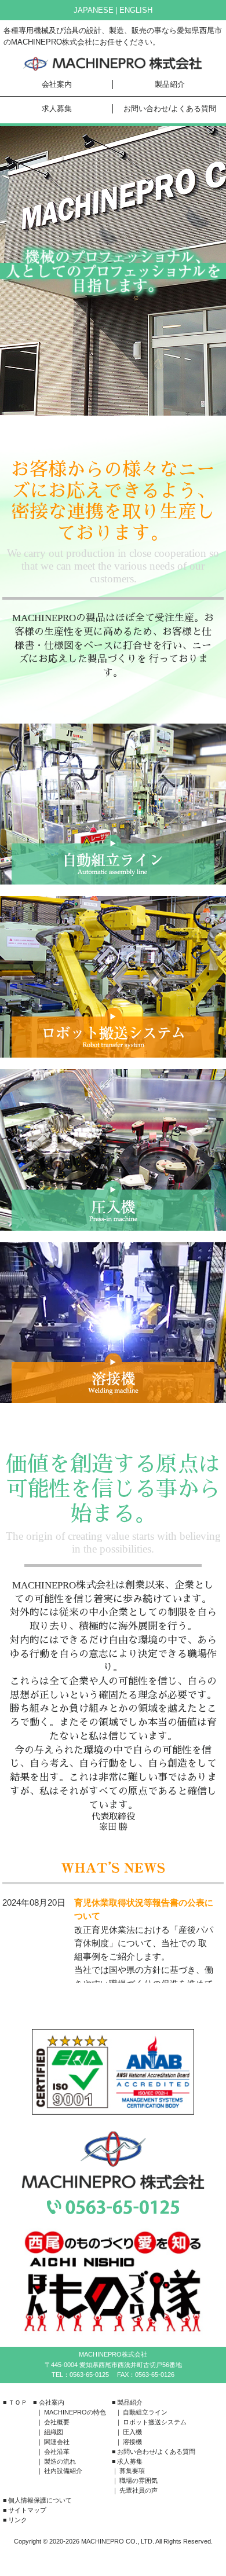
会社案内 (57, 84)
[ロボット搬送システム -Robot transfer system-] (113, 977)
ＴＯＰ (18, 2402)
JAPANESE (94, 10)
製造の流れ (60, 2461)
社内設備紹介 (63, 2471)
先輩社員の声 (138, 2490)
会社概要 (57, 2422)
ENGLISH (136, 10)
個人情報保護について (40, 2500)
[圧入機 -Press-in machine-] (113, 1150)
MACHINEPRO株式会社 (113, 64)
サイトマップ (27, 2510)
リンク (18, 2520)
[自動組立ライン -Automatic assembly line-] (113, 804)
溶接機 (132, 2442)
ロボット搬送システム (155, 2422)
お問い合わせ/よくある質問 (170, 109)
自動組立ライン (145, 2412)
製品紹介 (170, 84)
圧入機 (132, 2432)
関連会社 (57, 2442)
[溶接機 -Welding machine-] (113, 1323)
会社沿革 (57, 2452)
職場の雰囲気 (138, 2480)
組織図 (54, 2432)
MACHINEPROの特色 (75, 2412)
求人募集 (57, 109)
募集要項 (132, 2471)
